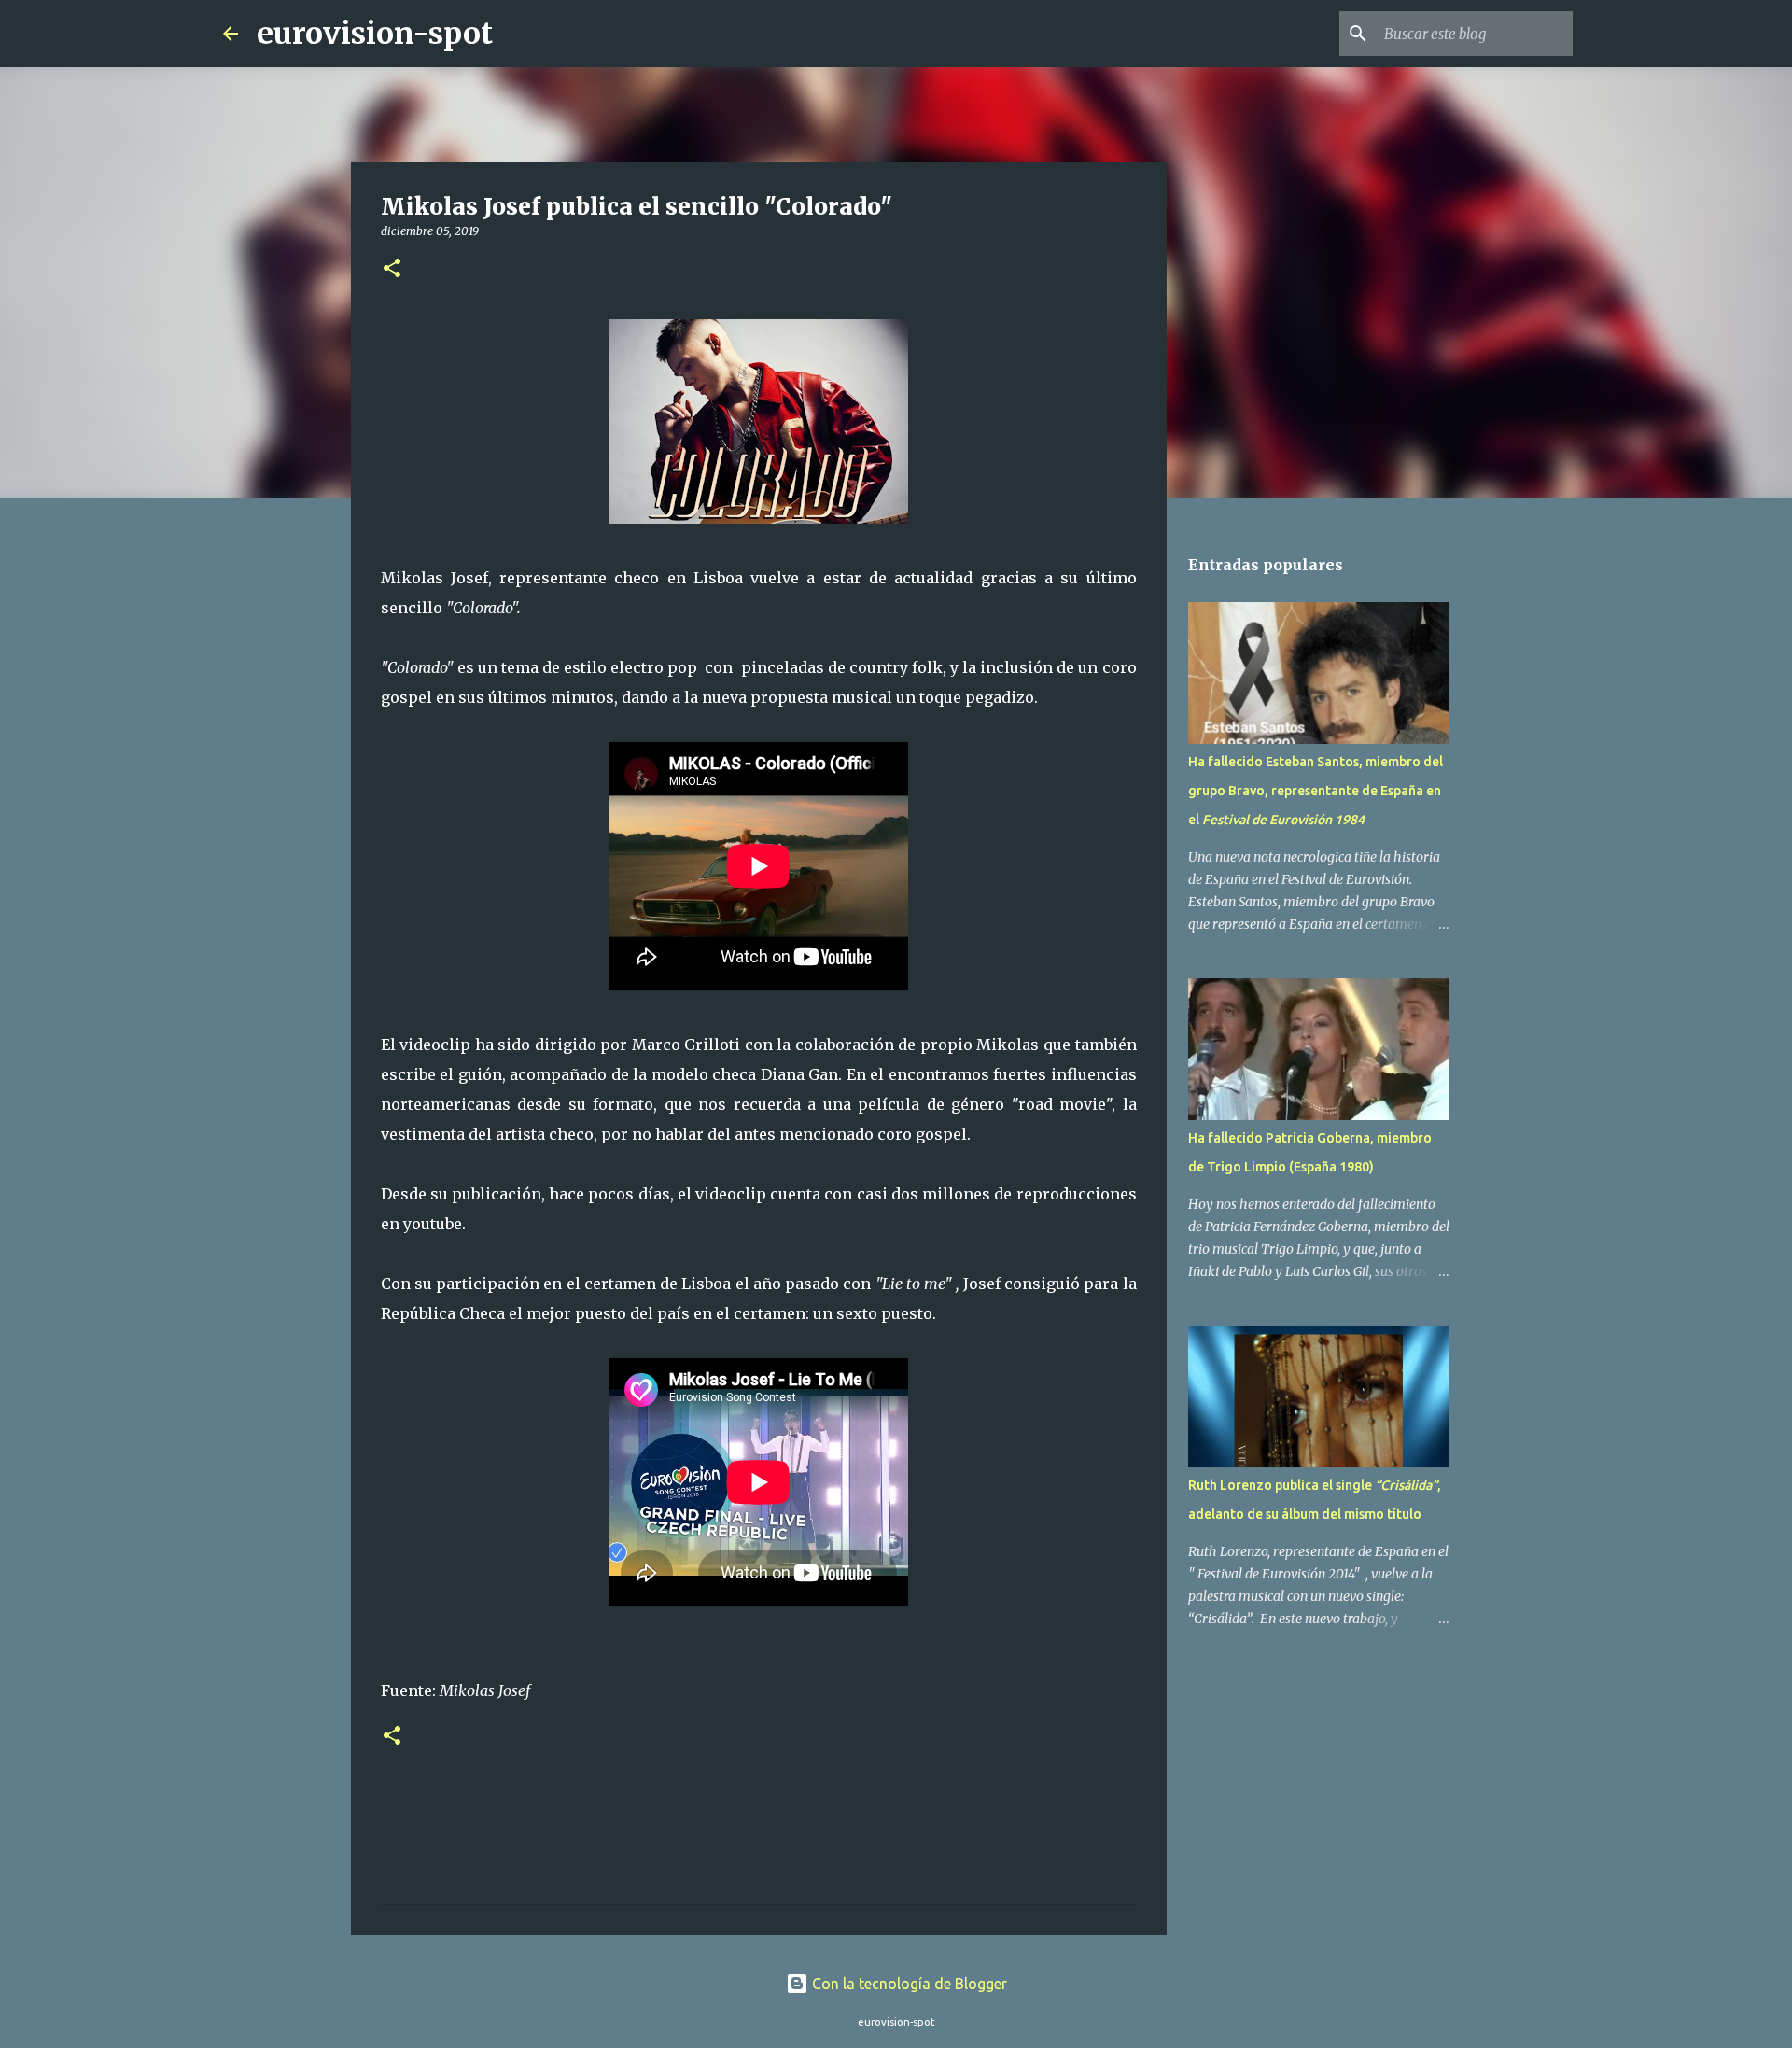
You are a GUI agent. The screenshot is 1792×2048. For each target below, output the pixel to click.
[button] (392, 269)
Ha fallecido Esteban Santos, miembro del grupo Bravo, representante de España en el (1316, 791)
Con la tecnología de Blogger (908, 1984)
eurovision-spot (375, 34)
